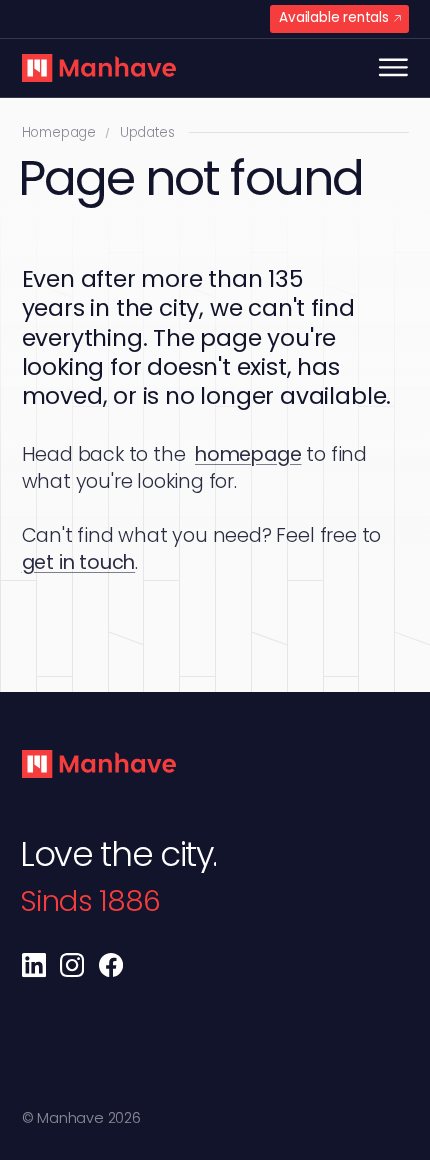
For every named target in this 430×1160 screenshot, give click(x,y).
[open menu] (393, 67)
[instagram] (72, 965)
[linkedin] (34, 965)
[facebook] (111, 965)
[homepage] (99, 68)
